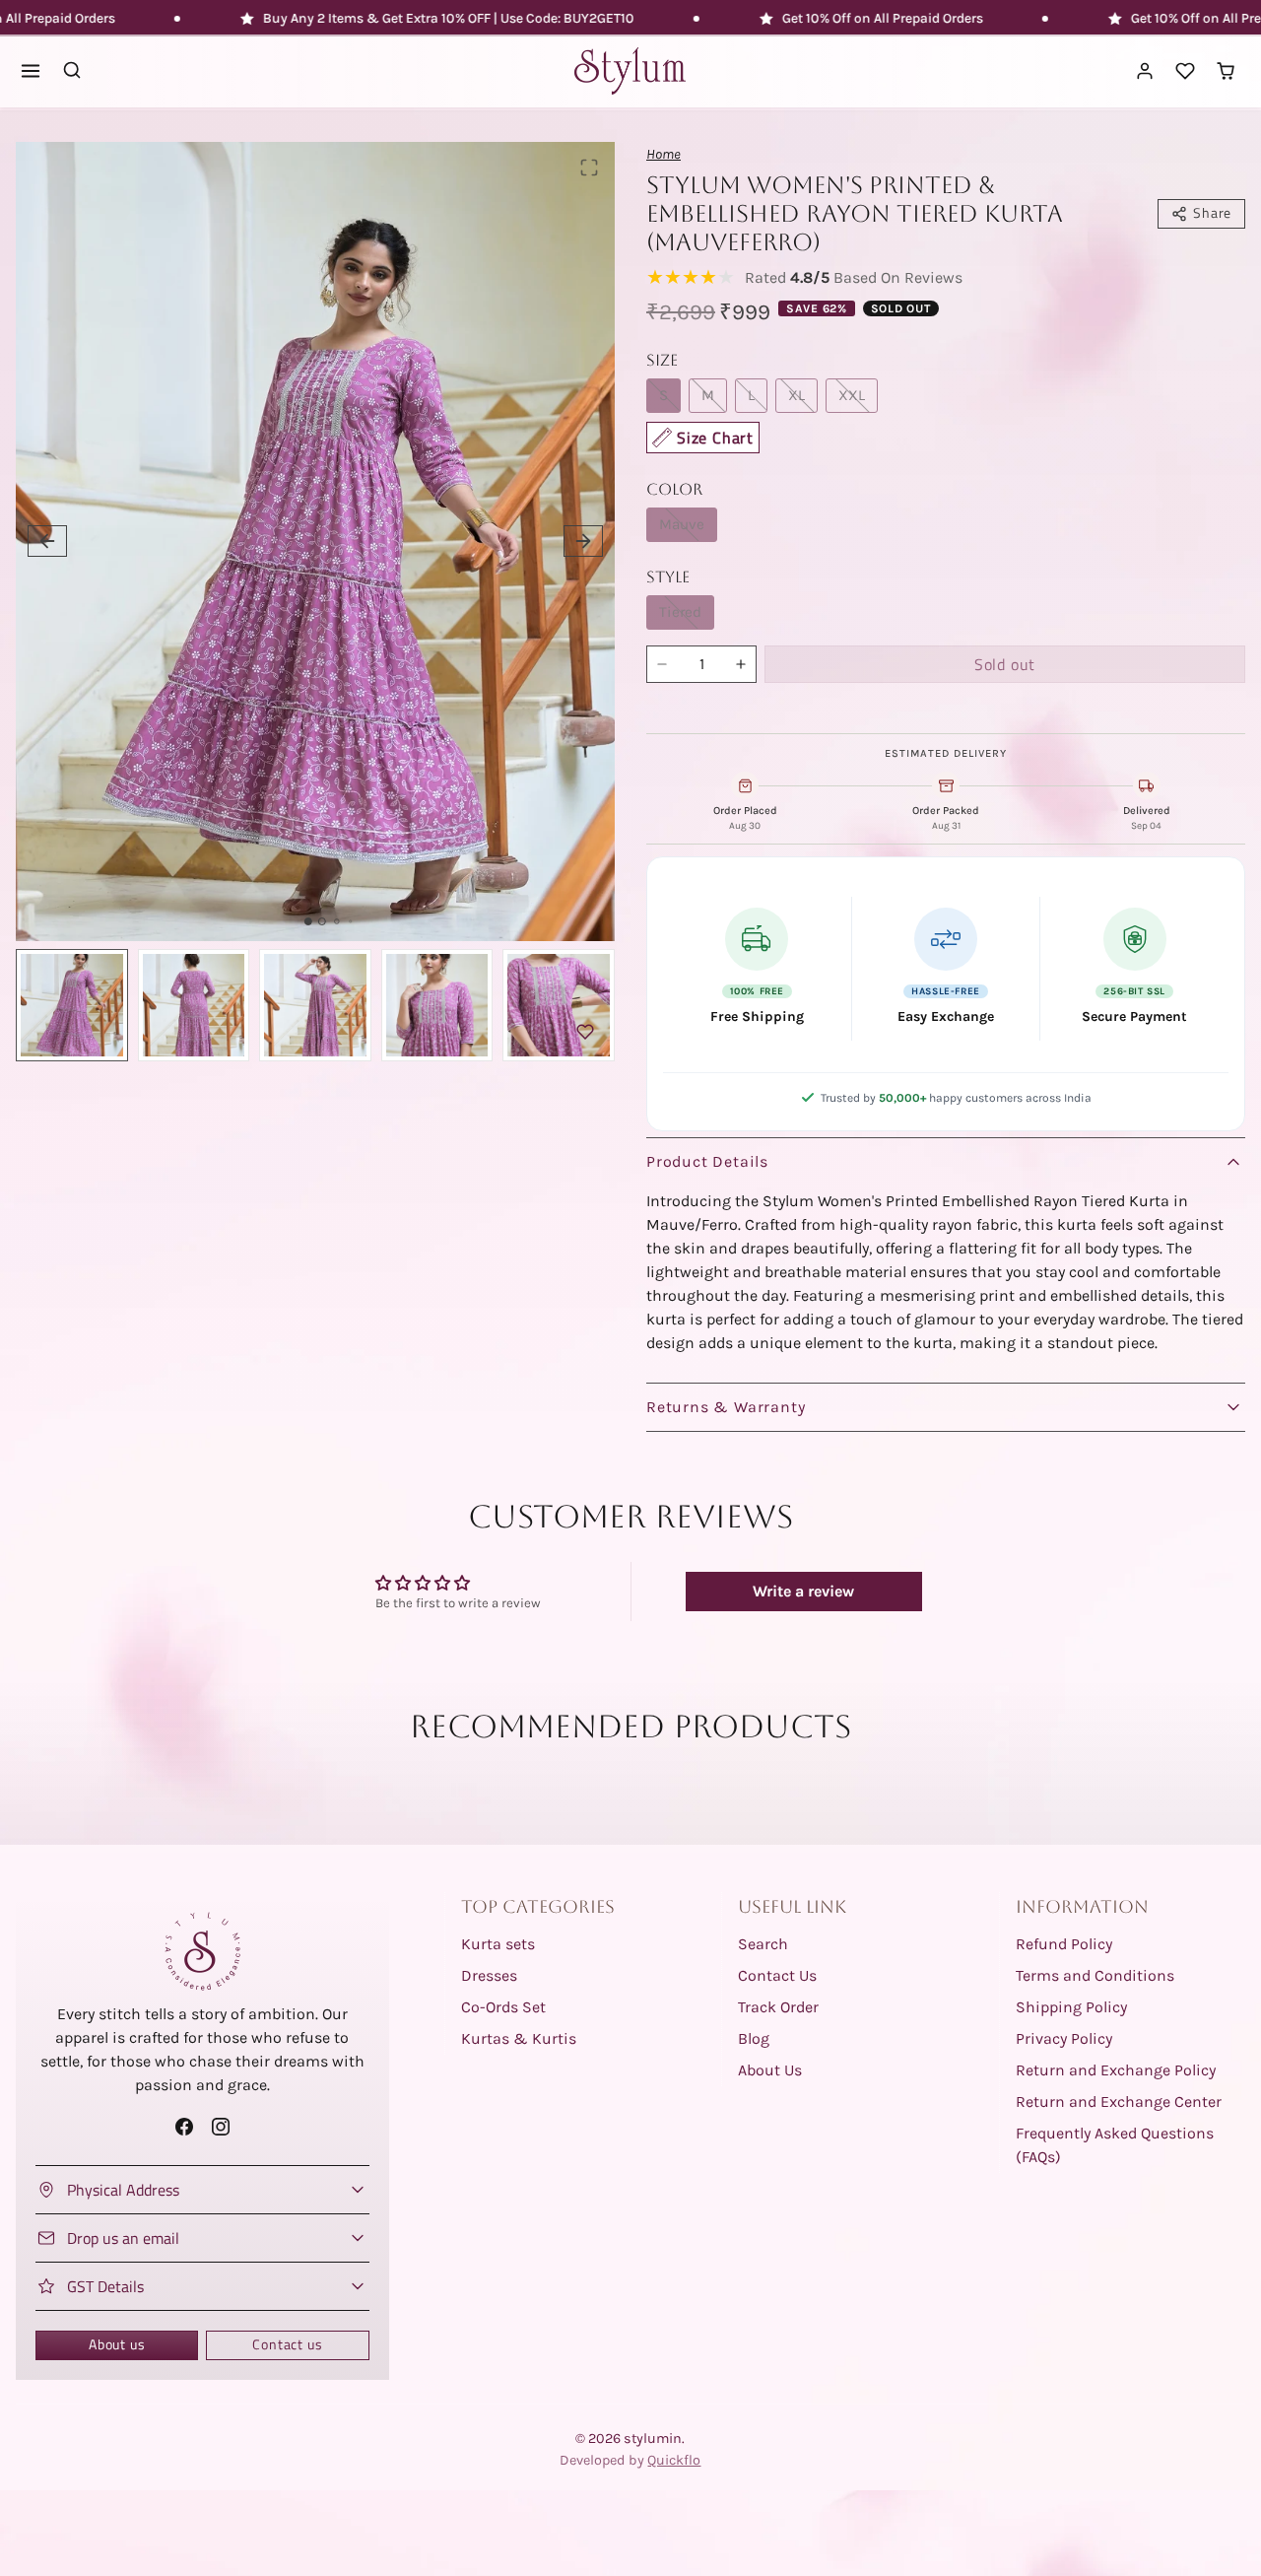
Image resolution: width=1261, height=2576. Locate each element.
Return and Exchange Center (1119, 2101)
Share (1212, 213)
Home (664, 154)
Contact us (287, 2344)
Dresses (489, 1975)
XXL (852, 395)
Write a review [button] (803, 1591)
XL (796, 395)
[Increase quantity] (741, 664)
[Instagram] (220, 2127)
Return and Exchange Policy (1116, 2070)
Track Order (778, 2007)
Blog (754, 2038)
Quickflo (674, 2460)
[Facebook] (184, 2127)
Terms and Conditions (1095, 1975)
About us (117, 2344)
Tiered (680, 612)
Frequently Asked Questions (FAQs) (1115, 2145)
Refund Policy (1064, 1944)
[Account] (1145, 71)
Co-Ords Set (503, 2007)
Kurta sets (498, 1944)
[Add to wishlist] (585, 1032)
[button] (31, 71)
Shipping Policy (1071, 2007)
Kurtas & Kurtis (519, 2038)
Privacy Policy (1064, 2038)
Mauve (682, 524)
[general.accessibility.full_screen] (589, 168)
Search (763, 1944)
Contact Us (777, 1975)
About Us (770, 2070)
